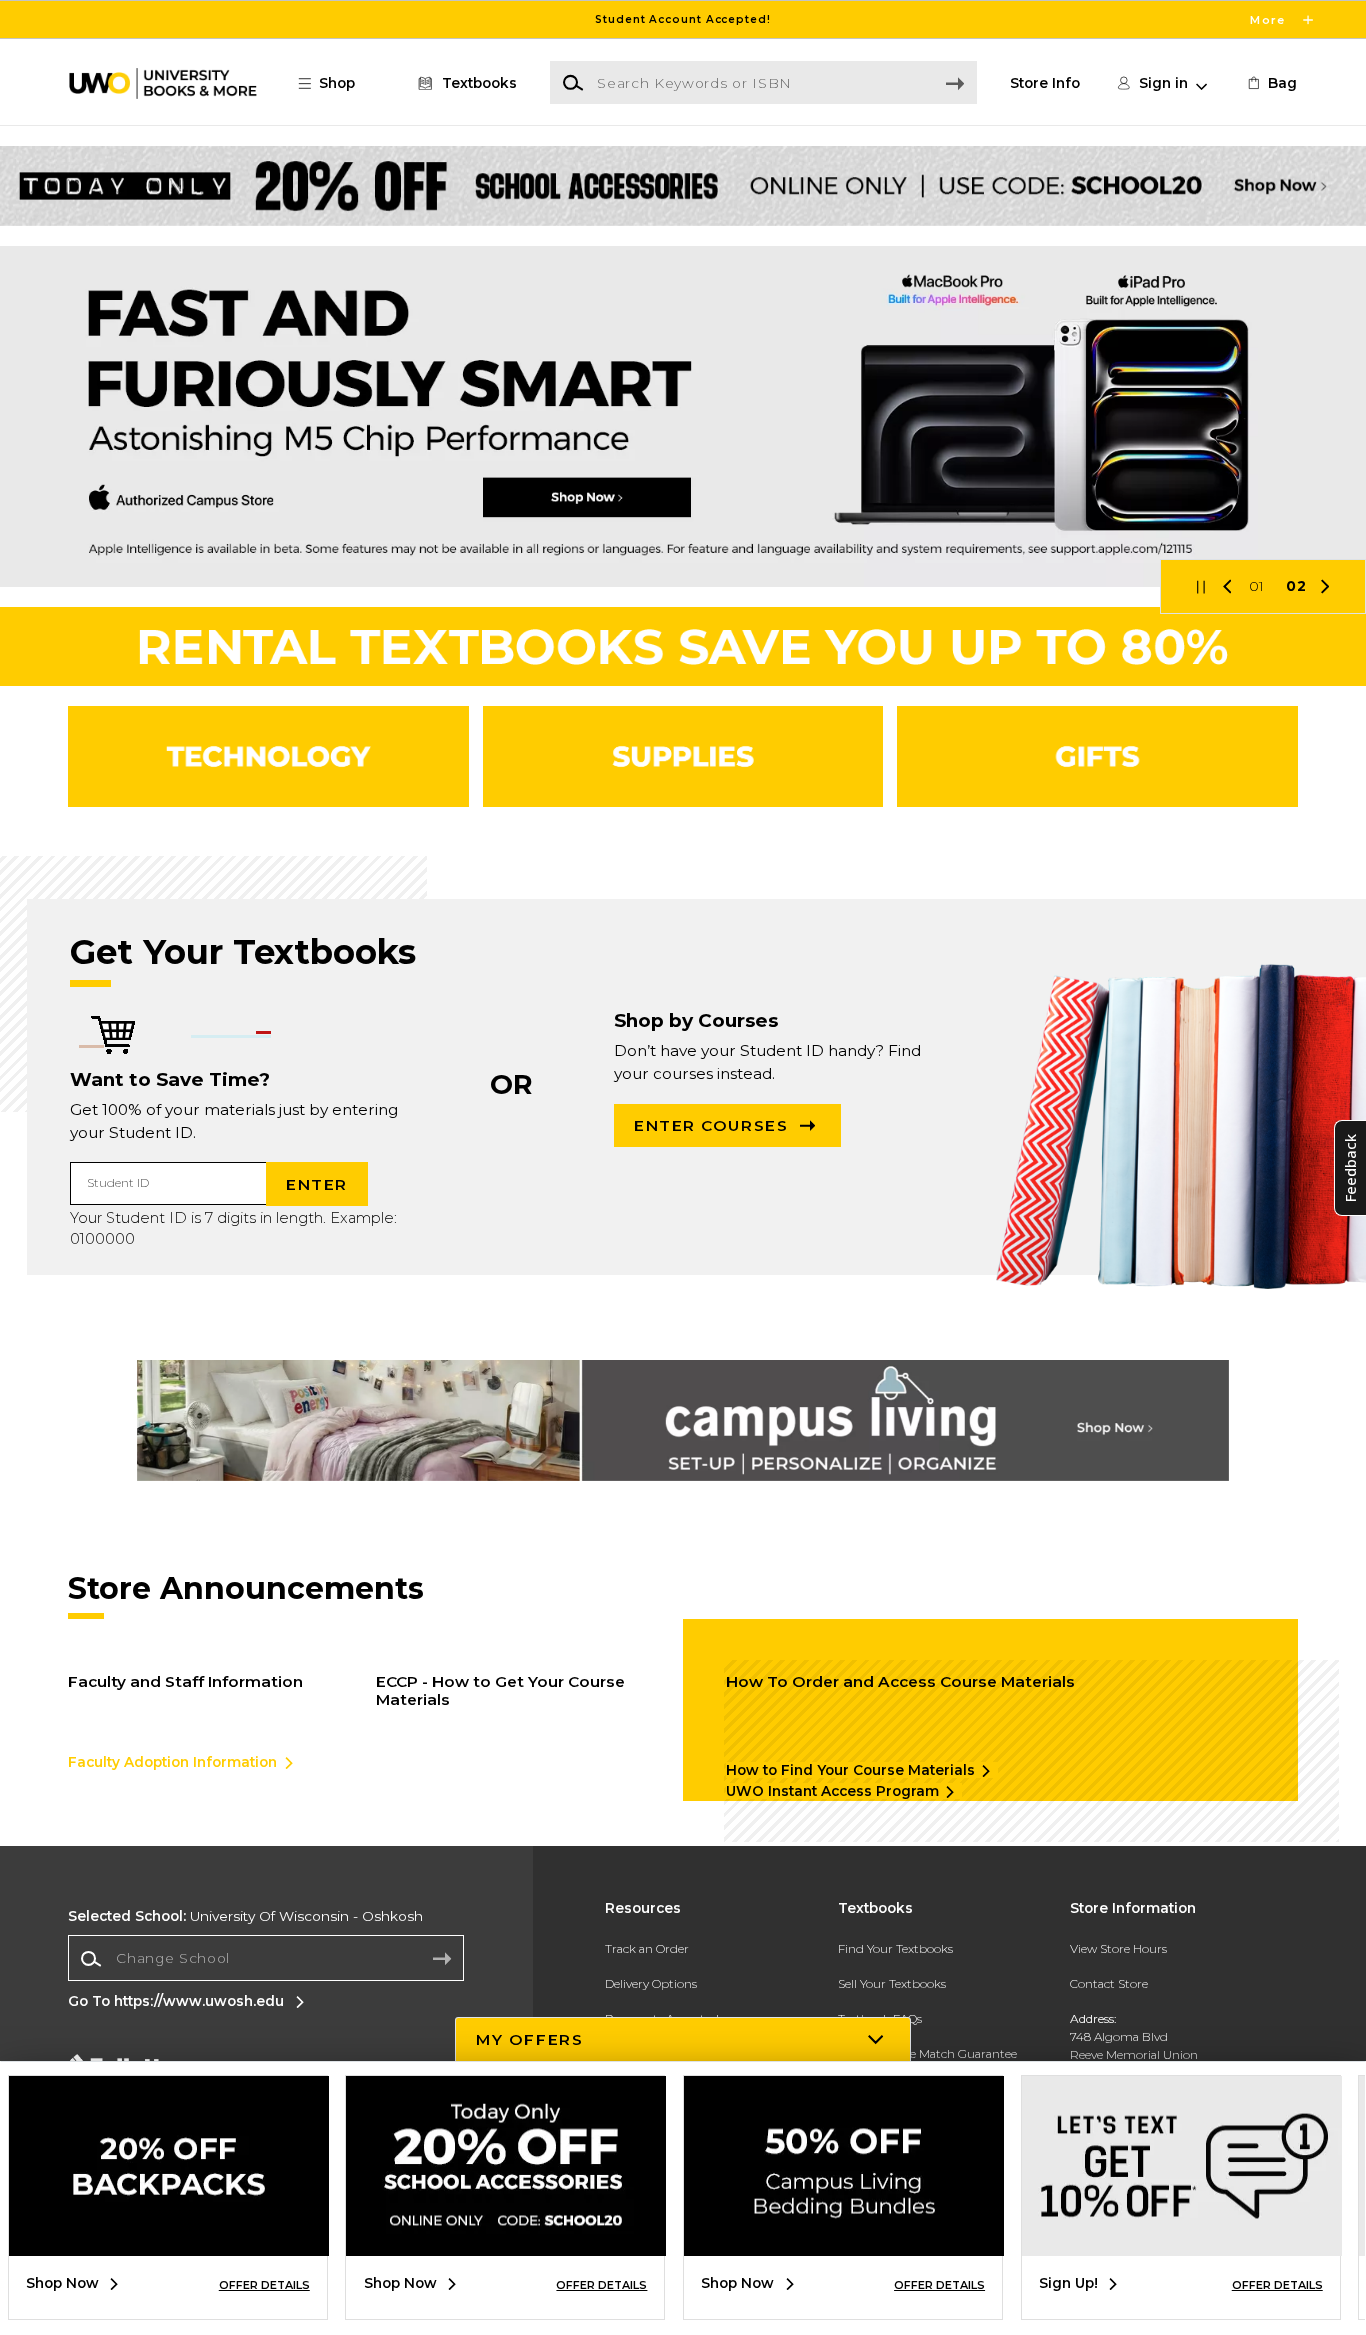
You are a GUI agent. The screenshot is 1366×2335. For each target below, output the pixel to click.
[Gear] (1097, 756)
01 (1257, 586)
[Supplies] (683, 756)
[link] (1271, 83)
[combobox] (266, 1959)
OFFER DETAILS (264, 2285)
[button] (683, 19)
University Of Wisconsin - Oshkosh (245, 1916)
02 (1296, 586)
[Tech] (268, 756)
